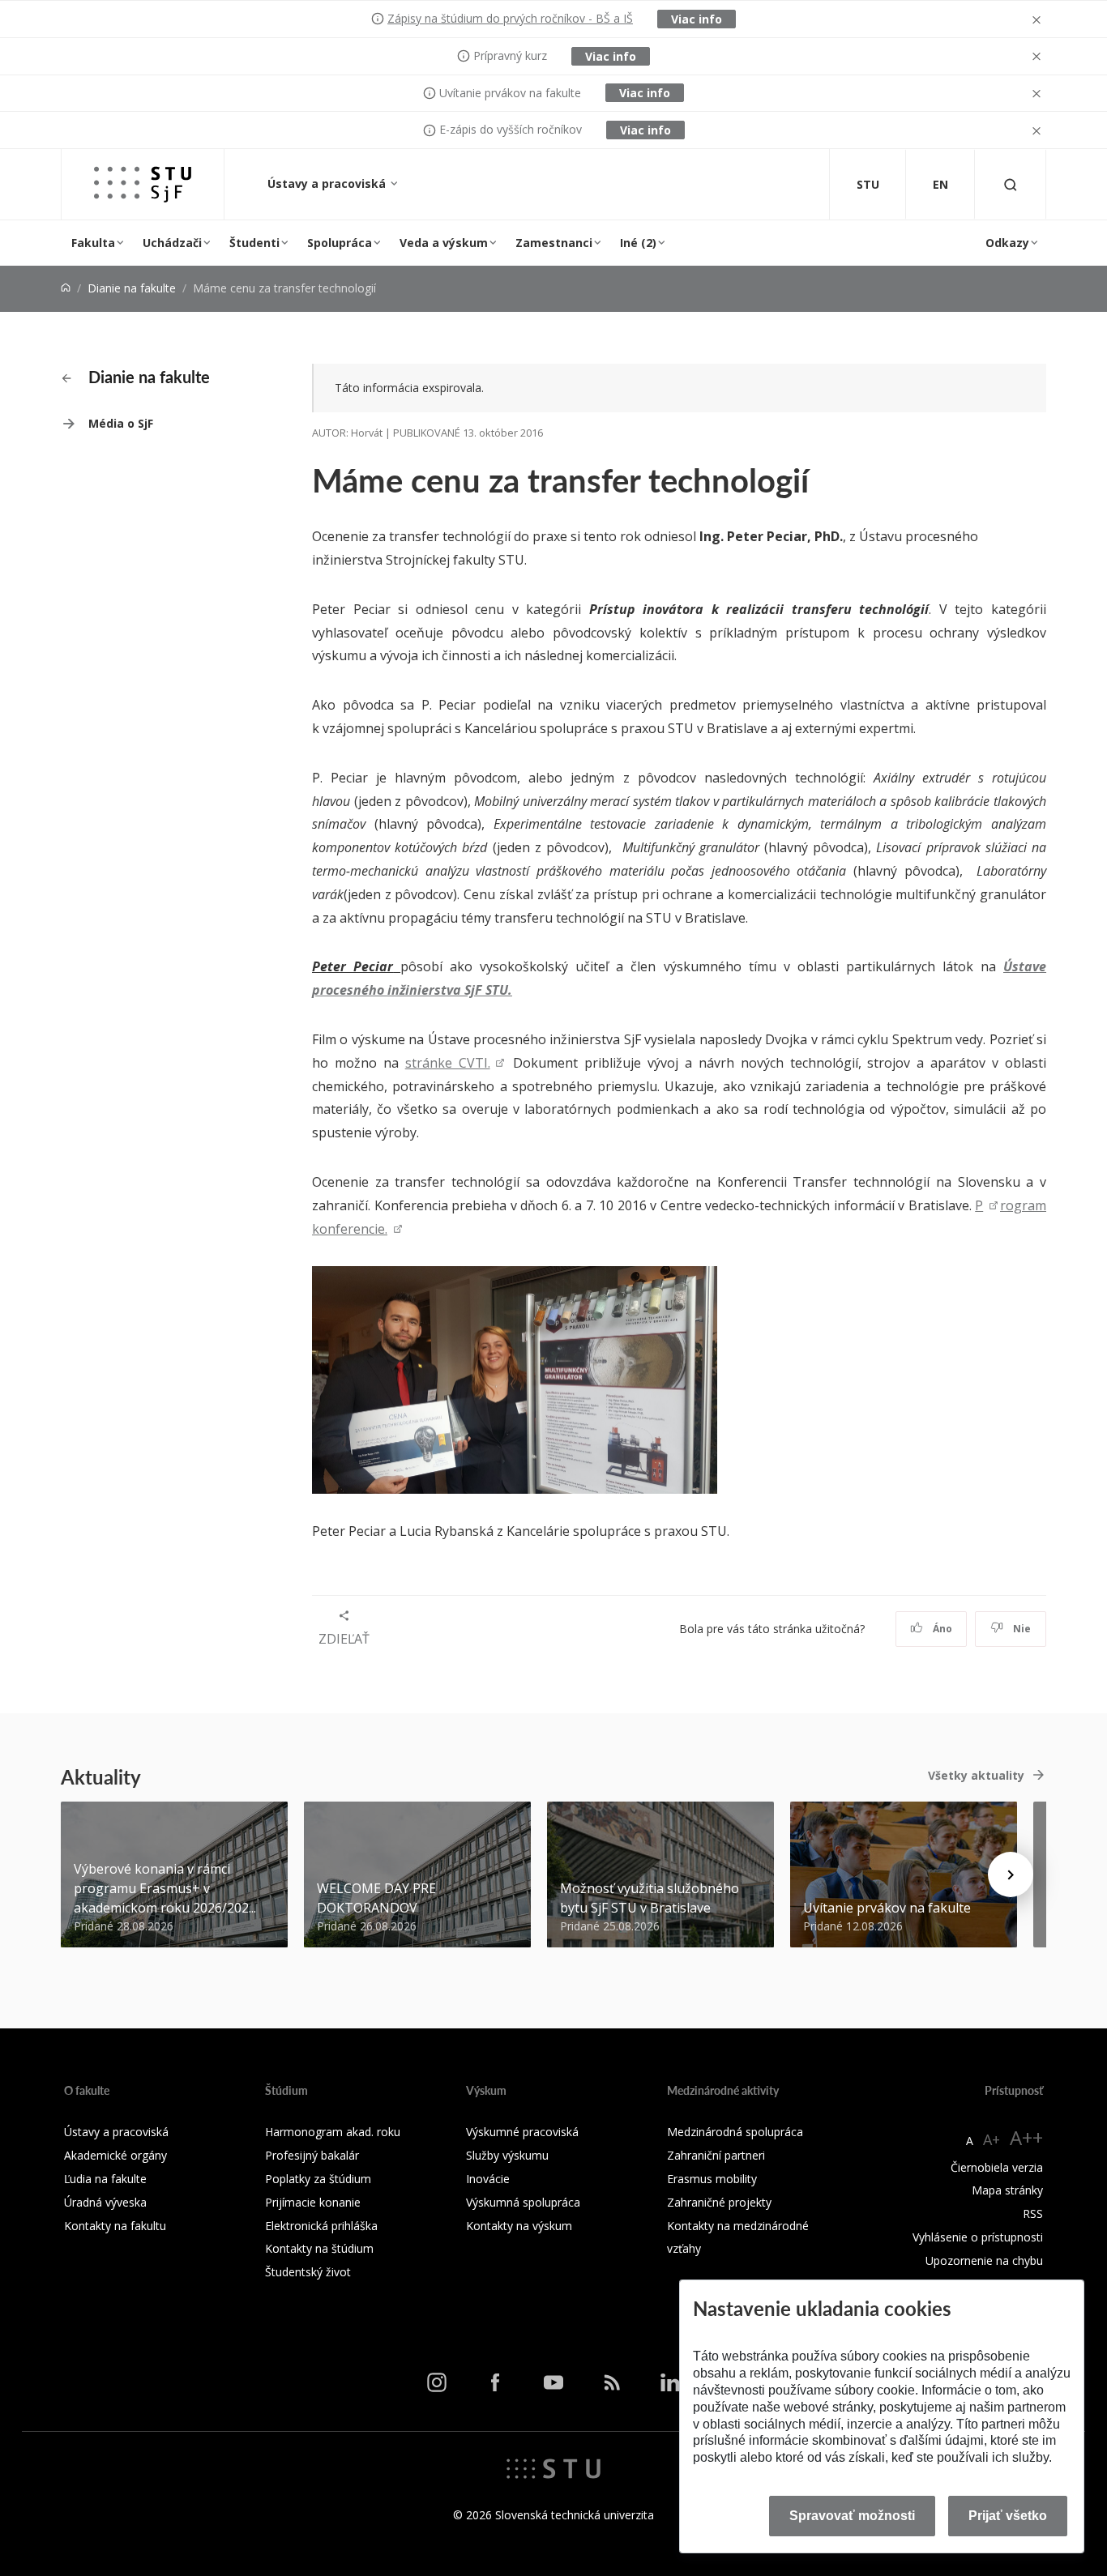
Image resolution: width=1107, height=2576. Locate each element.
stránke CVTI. (448, 1063)
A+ (992, 2139)
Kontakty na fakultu (115, 2226)
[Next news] (1011, 1874)
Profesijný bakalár (312, 2155)
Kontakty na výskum (519, 2226)
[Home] (66, 288)
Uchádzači (172, 243)
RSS (1033, 2213)
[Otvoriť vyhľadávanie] (1011, 184)
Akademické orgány (115, 2155)
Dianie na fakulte (132, 288)
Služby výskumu (507, 2155)
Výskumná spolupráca (523, 2202)
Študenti (254, 243)
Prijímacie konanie (313, 2202)
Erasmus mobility (712, 2179)
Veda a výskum (444, 243)
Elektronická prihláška (321, 2226)
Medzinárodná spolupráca (735, 2132)
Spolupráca (340, 243)
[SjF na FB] (495, 2382)
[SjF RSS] (612, 2382)
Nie (1021, 1629)
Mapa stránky (1007, 2190)
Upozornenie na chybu (984, 2260)
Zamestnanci (554, 243)
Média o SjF (121, 423)
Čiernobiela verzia (997, 2167)
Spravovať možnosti (852, 2516)
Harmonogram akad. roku (333, 2132)
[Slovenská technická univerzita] (553, 2467)
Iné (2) (638, 243)
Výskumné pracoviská (522, 2132)
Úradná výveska (105, 2202)
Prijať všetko (1008, 2516)
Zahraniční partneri (716, 2155)
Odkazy (1007, 243)
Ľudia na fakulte (105, 2179)
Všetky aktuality (976, 1775)
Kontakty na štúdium (319, 2248)
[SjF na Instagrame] (437, 2382)
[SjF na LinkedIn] (670, 2382)
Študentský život (308, 2272)
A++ (1026, 2137)
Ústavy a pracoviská (328, 183)
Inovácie (488, 2179)
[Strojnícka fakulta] (143, 184)
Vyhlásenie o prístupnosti (978, 2237)
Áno (941, 1629)
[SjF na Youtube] (553, 2382)
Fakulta (93, 243)
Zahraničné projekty (719, 2202)
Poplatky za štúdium (318, 2179)
